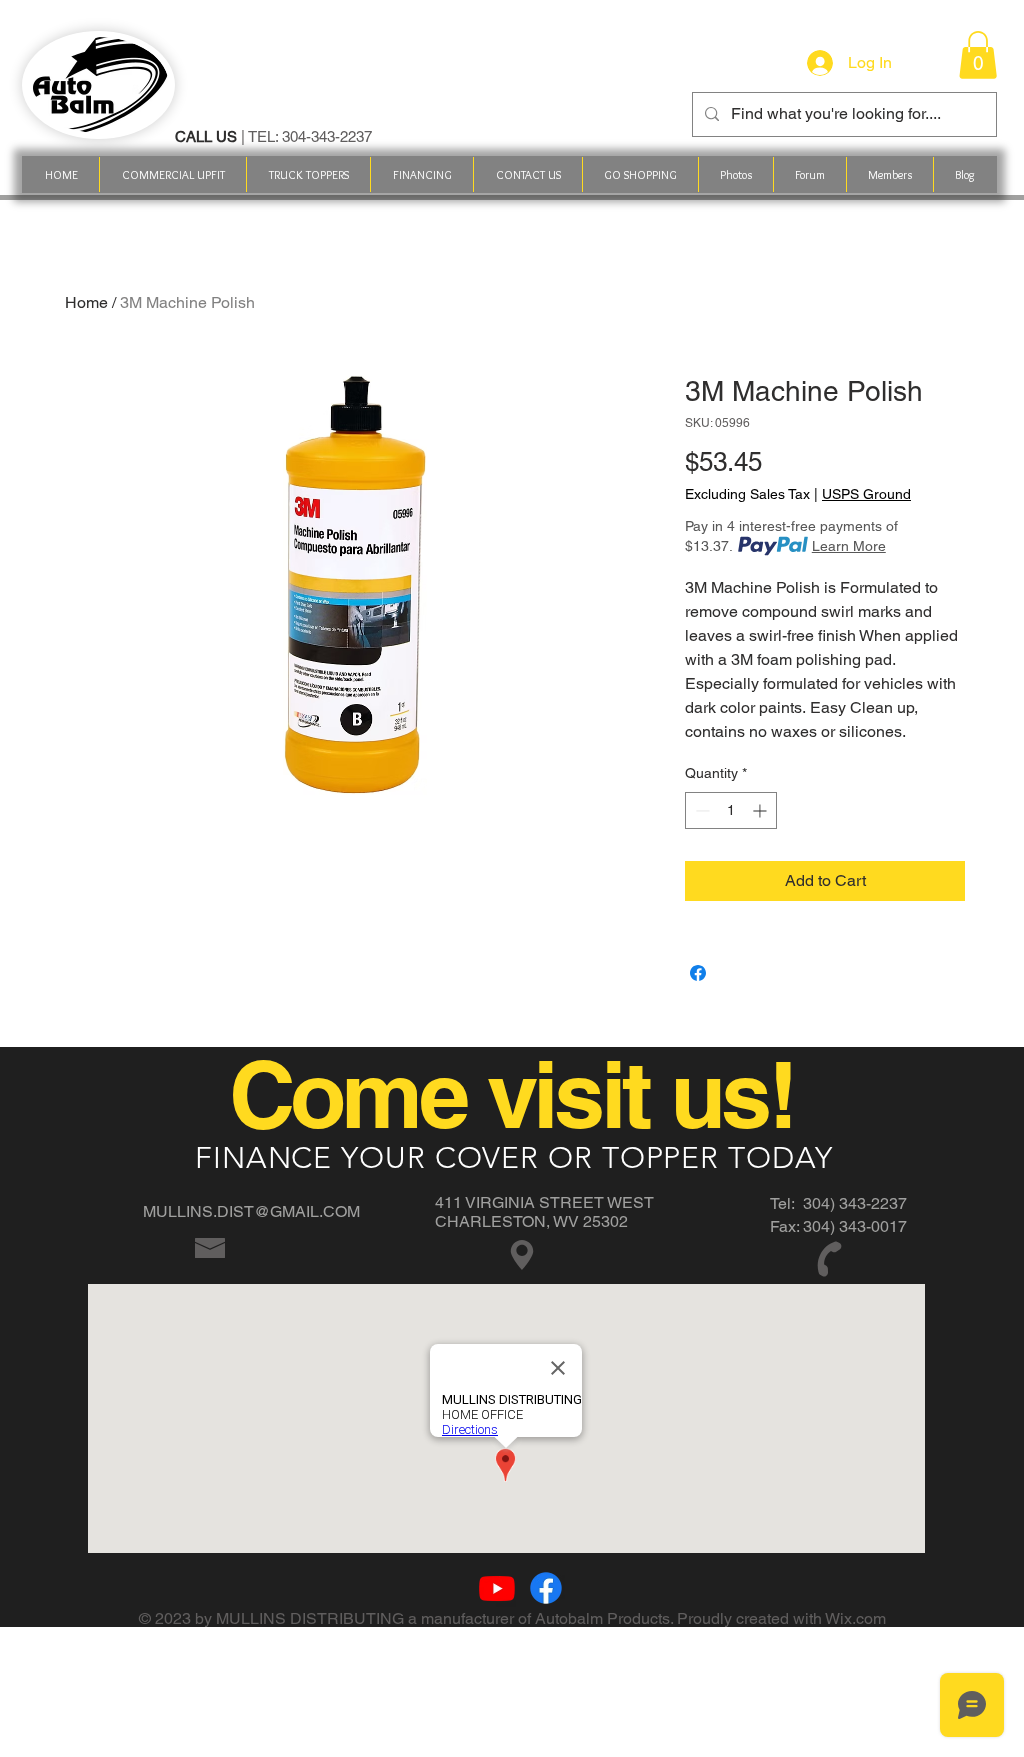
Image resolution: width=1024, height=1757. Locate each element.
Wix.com (855, 1618)
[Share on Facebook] (698, 973)
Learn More (849, 546)
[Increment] (761, 810)
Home (86, 302)
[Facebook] (546, 1588)
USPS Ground (866, 494)
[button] (640, 174)
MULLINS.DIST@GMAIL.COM (251, 1211)
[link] (978, 55)
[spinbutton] (731, 810)
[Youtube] (497, 1588)
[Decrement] (700, 810)
